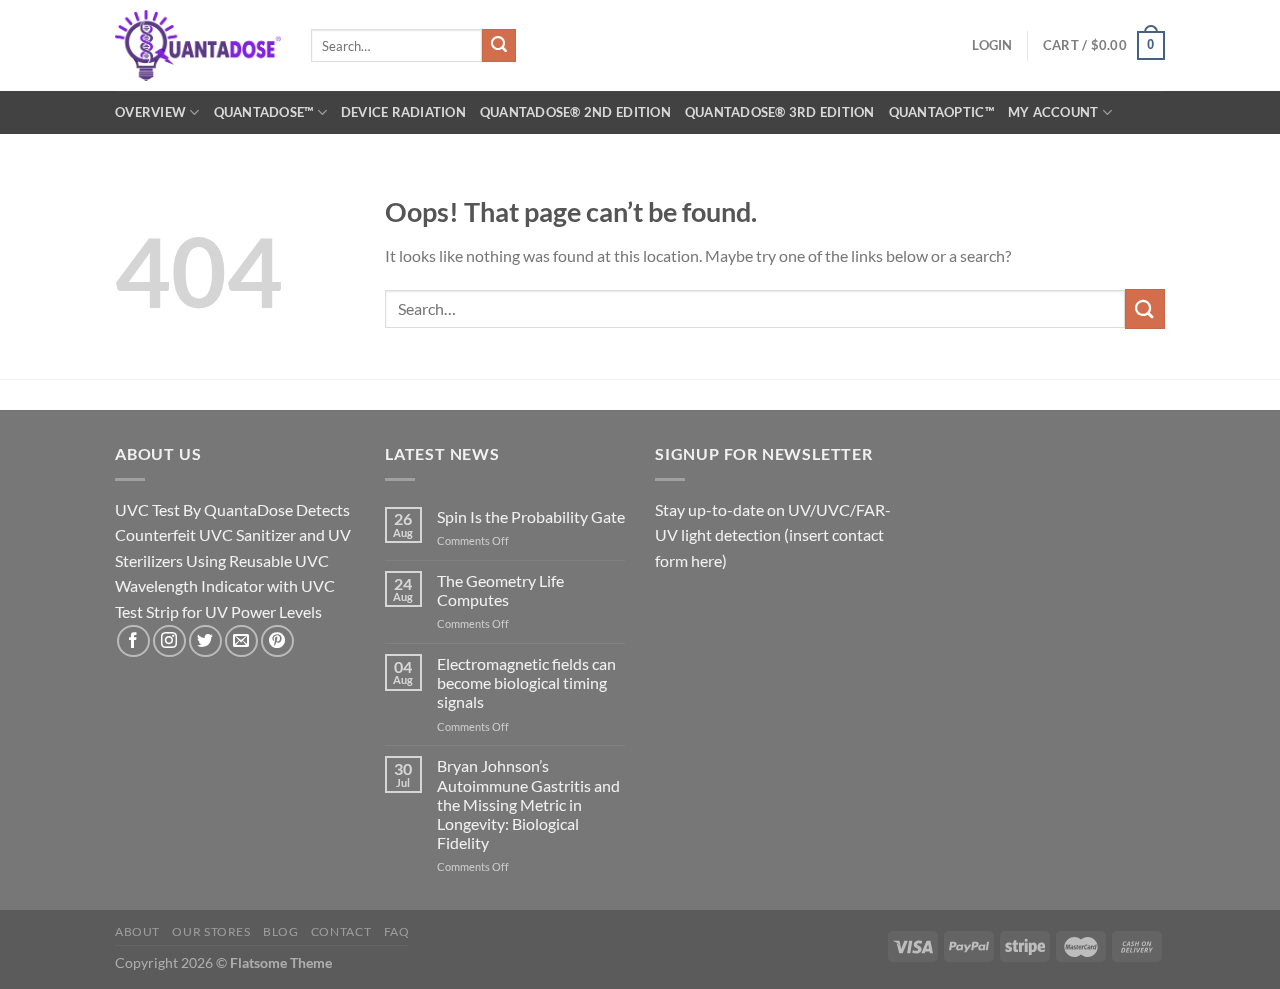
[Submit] (499, 46)
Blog (280, 931)
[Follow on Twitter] (205, 641)
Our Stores (211, 931)
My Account (1053, 112)
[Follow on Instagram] (169, 641)
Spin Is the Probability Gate (531, 516)
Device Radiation (403, 112)
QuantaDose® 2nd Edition (575, 112)
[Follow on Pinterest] (277, 641)
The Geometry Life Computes (500, 590)
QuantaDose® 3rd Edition (780, 112)
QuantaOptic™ (941, 112)
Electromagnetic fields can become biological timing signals (526, 682)
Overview (150, 112)
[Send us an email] (241, 641)
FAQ (397, 931)
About (137, 931)
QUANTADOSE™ (264, 112)
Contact (341, 931)
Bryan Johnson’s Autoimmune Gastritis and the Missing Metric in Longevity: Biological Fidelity (528, 804)
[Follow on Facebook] (133, 641)
